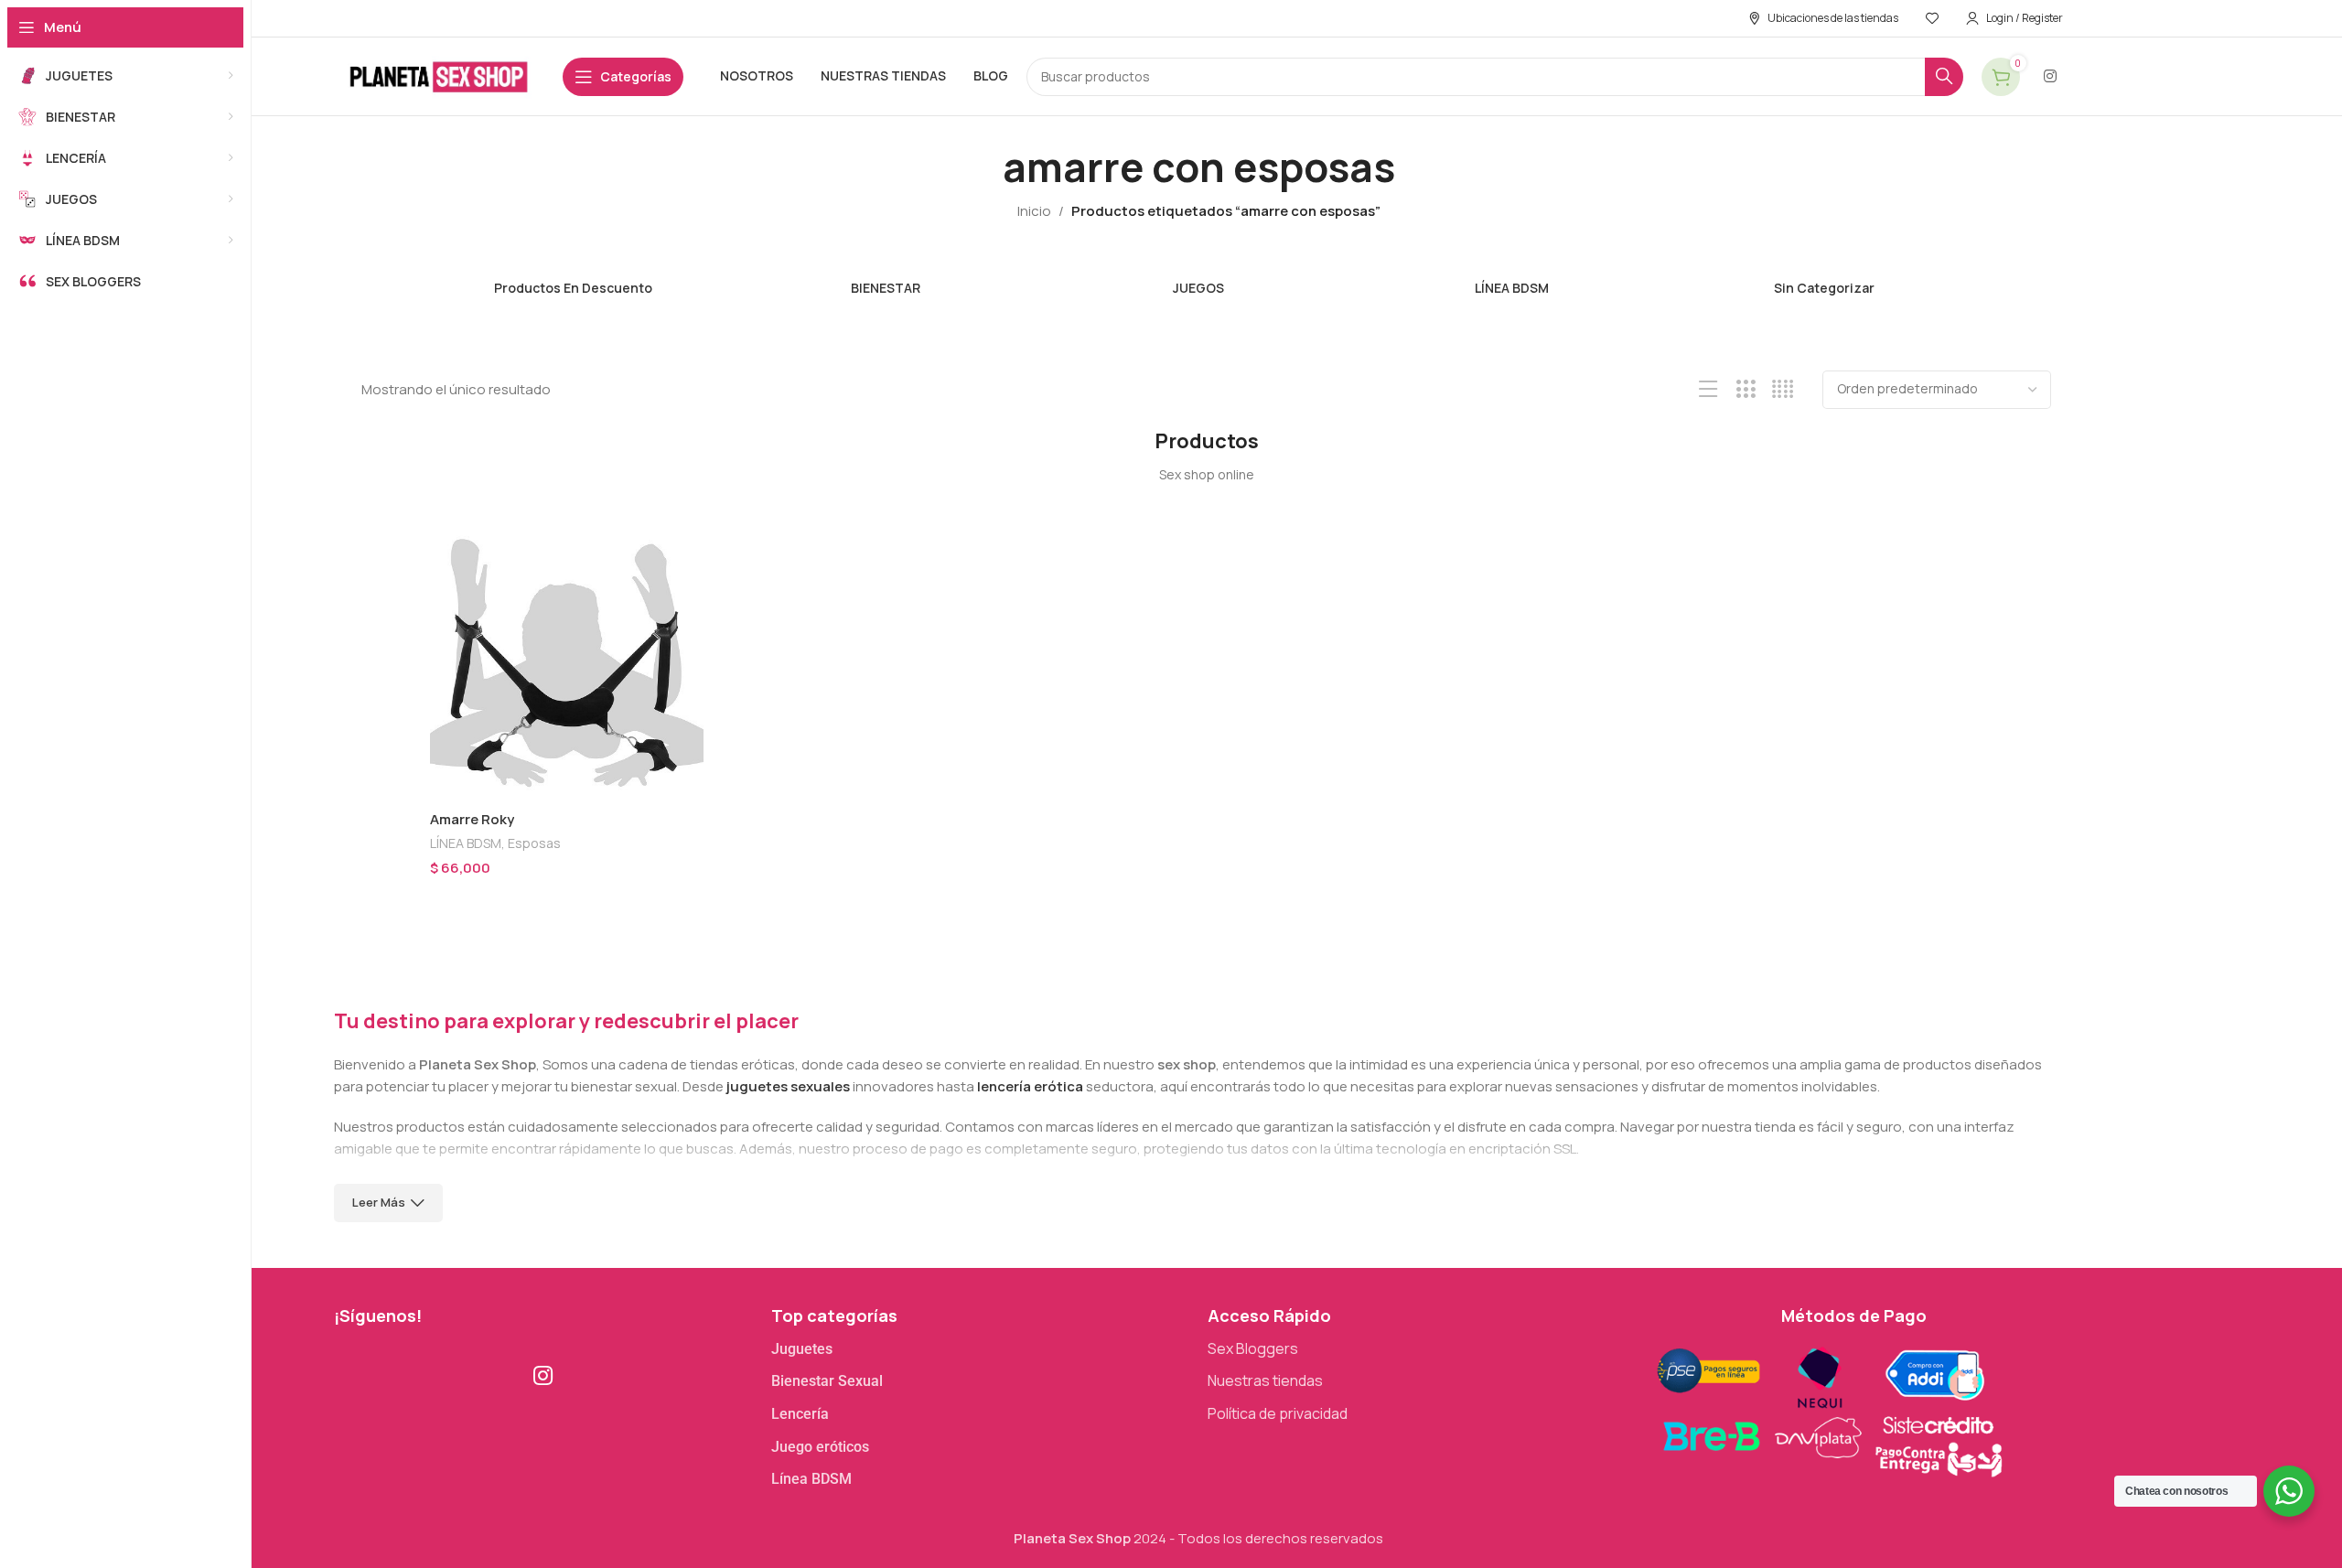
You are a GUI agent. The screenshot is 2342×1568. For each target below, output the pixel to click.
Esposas (534, 843)
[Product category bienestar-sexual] (886, 278)
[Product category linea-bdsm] (1511, 278)
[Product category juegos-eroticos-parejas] (1198, 278)
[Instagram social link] (2051, 76)
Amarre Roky (472, 819)
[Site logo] (439, 75)
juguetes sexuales (788, 1086)
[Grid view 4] (1783, 389)
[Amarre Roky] (567, 664)
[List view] (1708, 389)
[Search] (1944, 77)
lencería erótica (1030, 1086)
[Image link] (1828, 1408)
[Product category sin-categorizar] (1824, 278)
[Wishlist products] (1932, 18)
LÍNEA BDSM (466, 843)
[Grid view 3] (1746, 389)
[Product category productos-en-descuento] (573, 278)
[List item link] (981, 1349)
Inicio (1034, 211)
